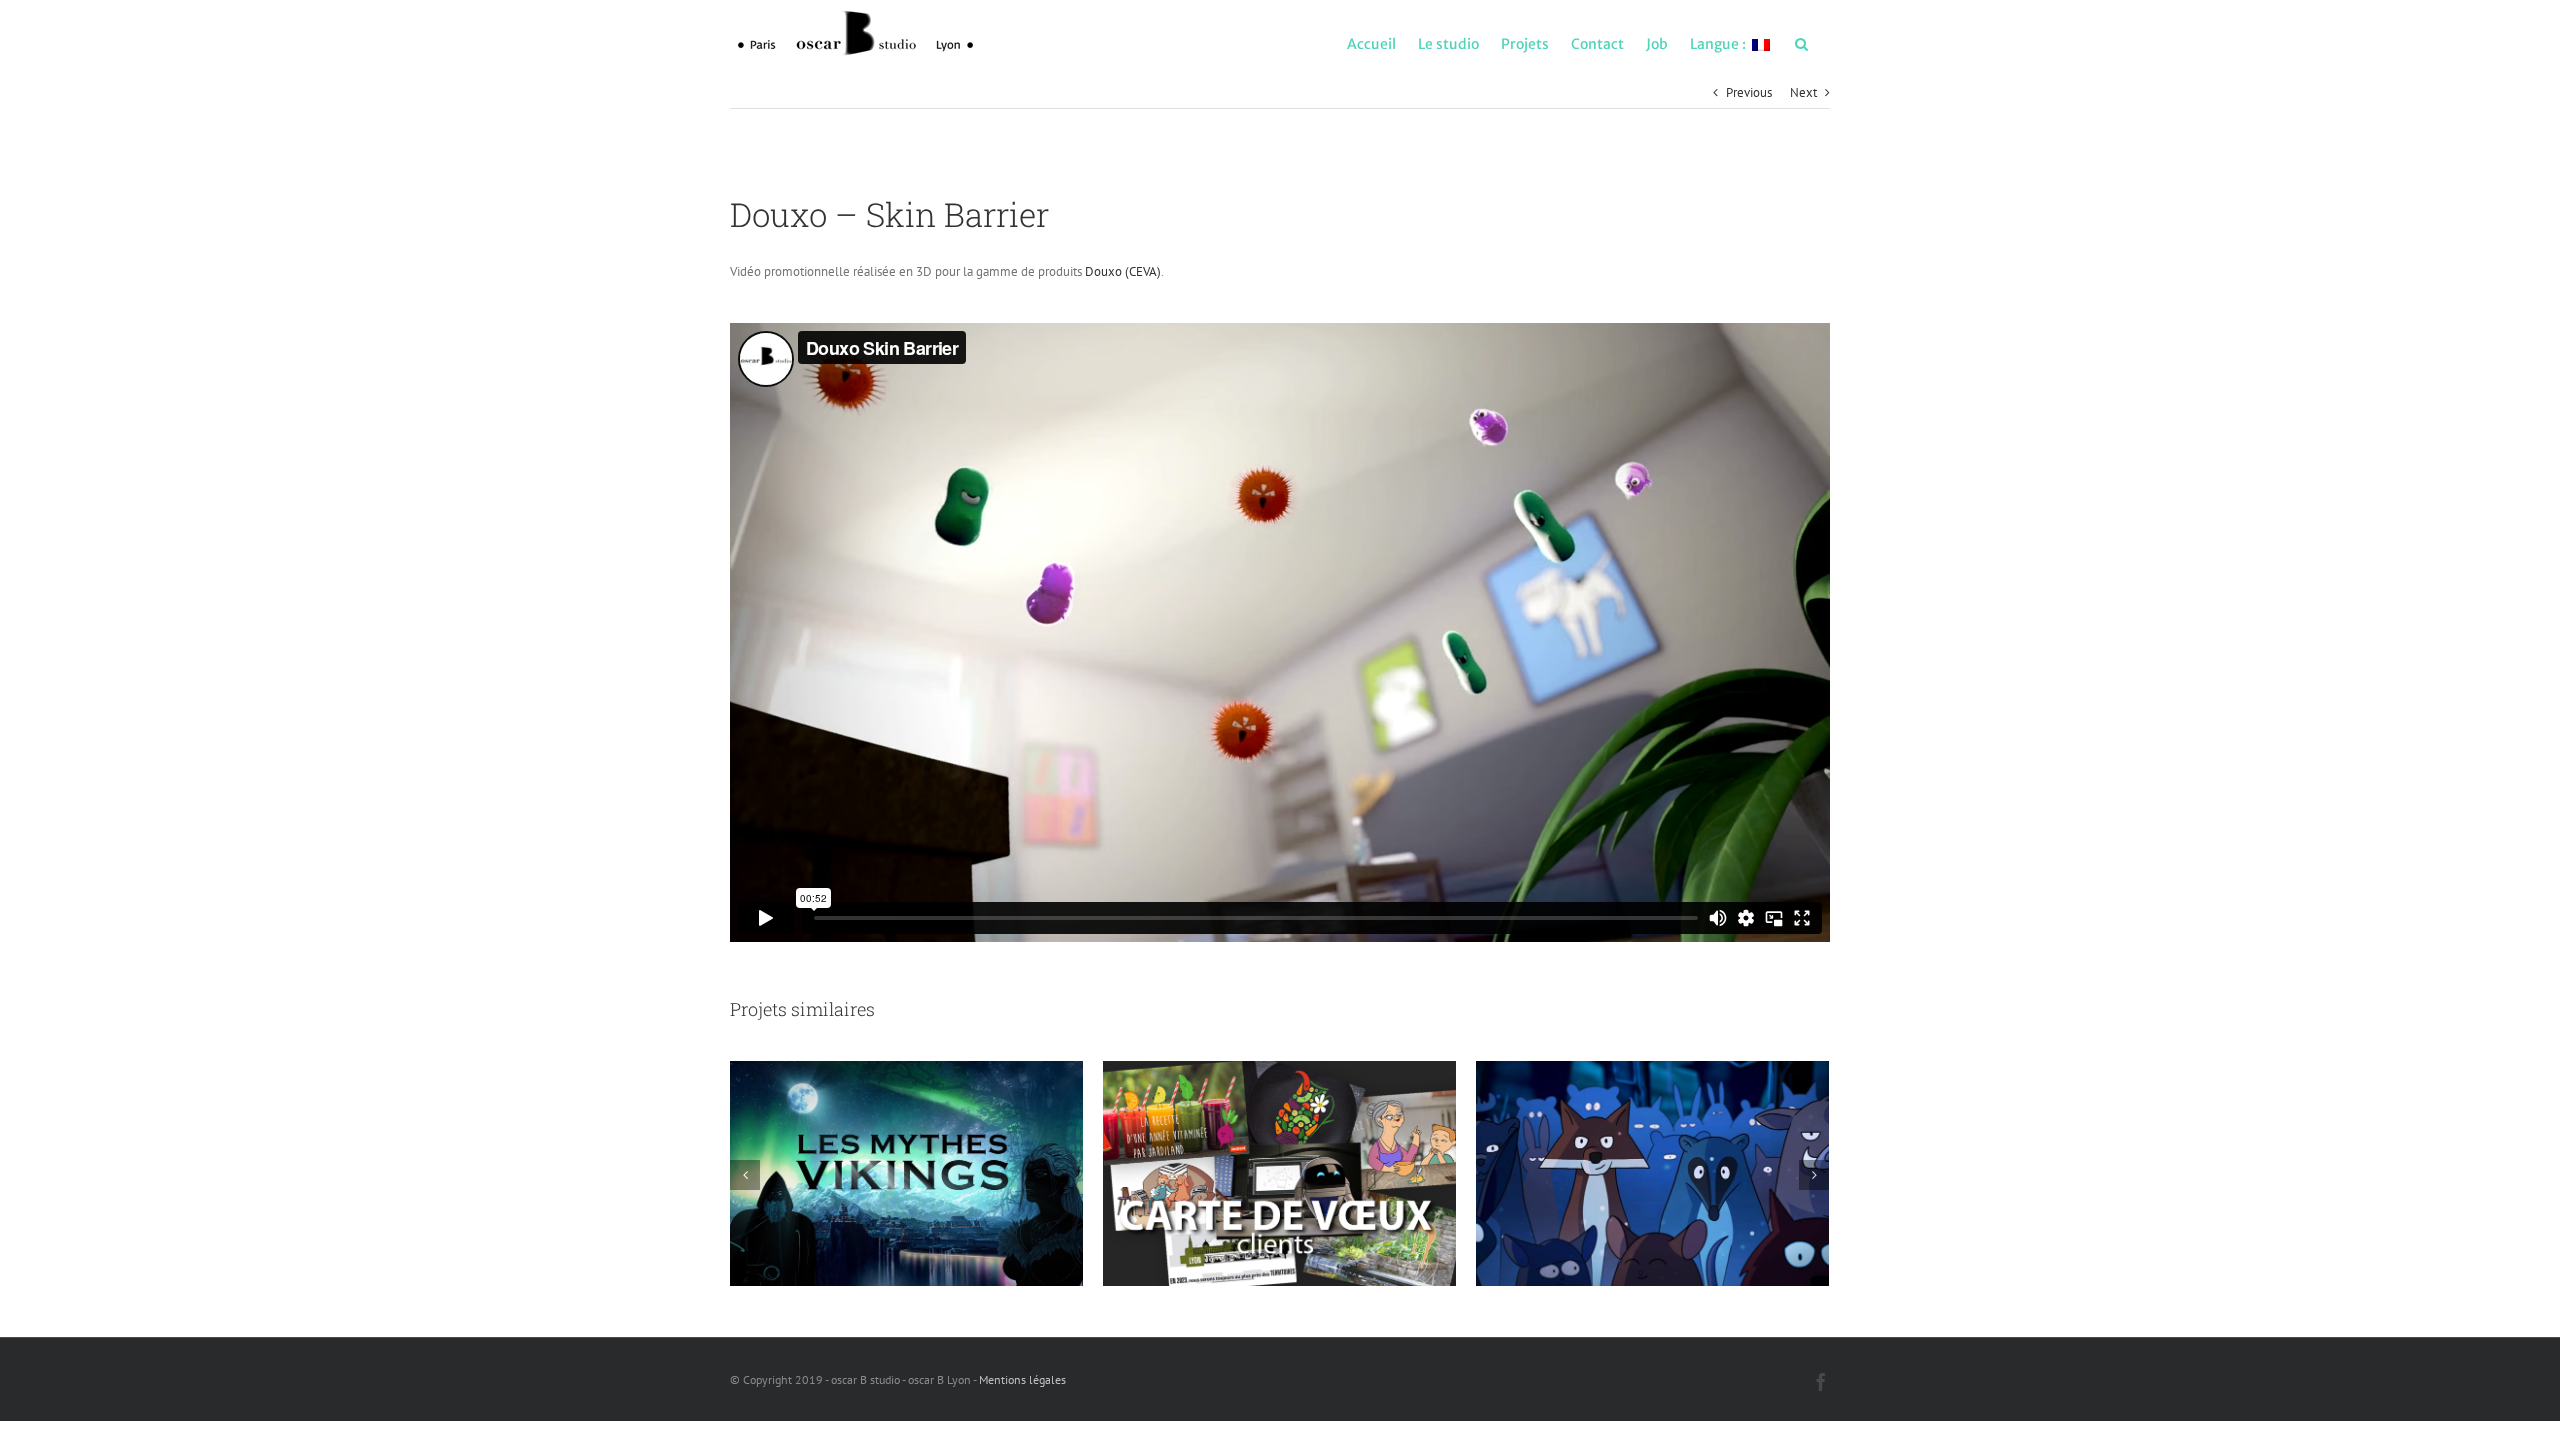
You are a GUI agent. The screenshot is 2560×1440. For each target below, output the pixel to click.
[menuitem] (1371, 43)
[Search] (1801, 43)
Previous (1749, 92)
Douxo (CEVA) (1123, 271)
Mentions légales (1022, 1379)
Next (1803, 92)
